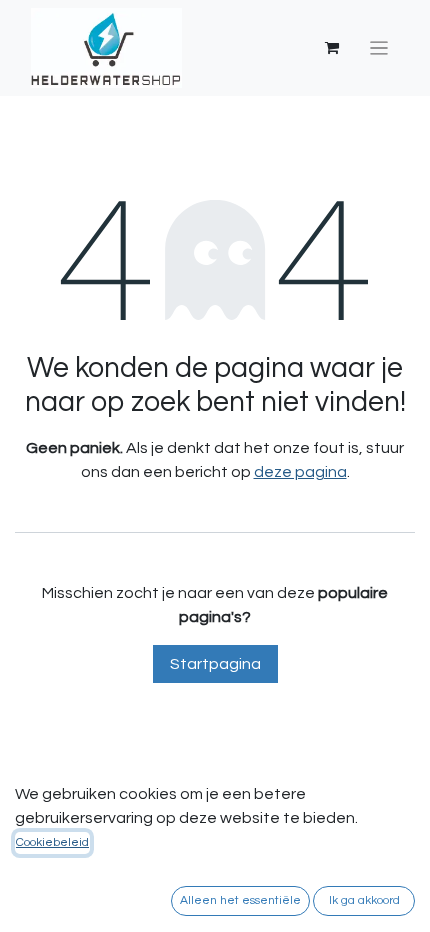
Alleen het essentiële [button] (240, 900)
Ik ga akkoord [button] (364, 900)
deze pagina (300, 472)
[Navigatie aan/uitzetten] (379, 48)
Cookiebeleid (52, 842)
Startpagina (215, 664)
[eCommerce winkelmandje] (332, 48)
